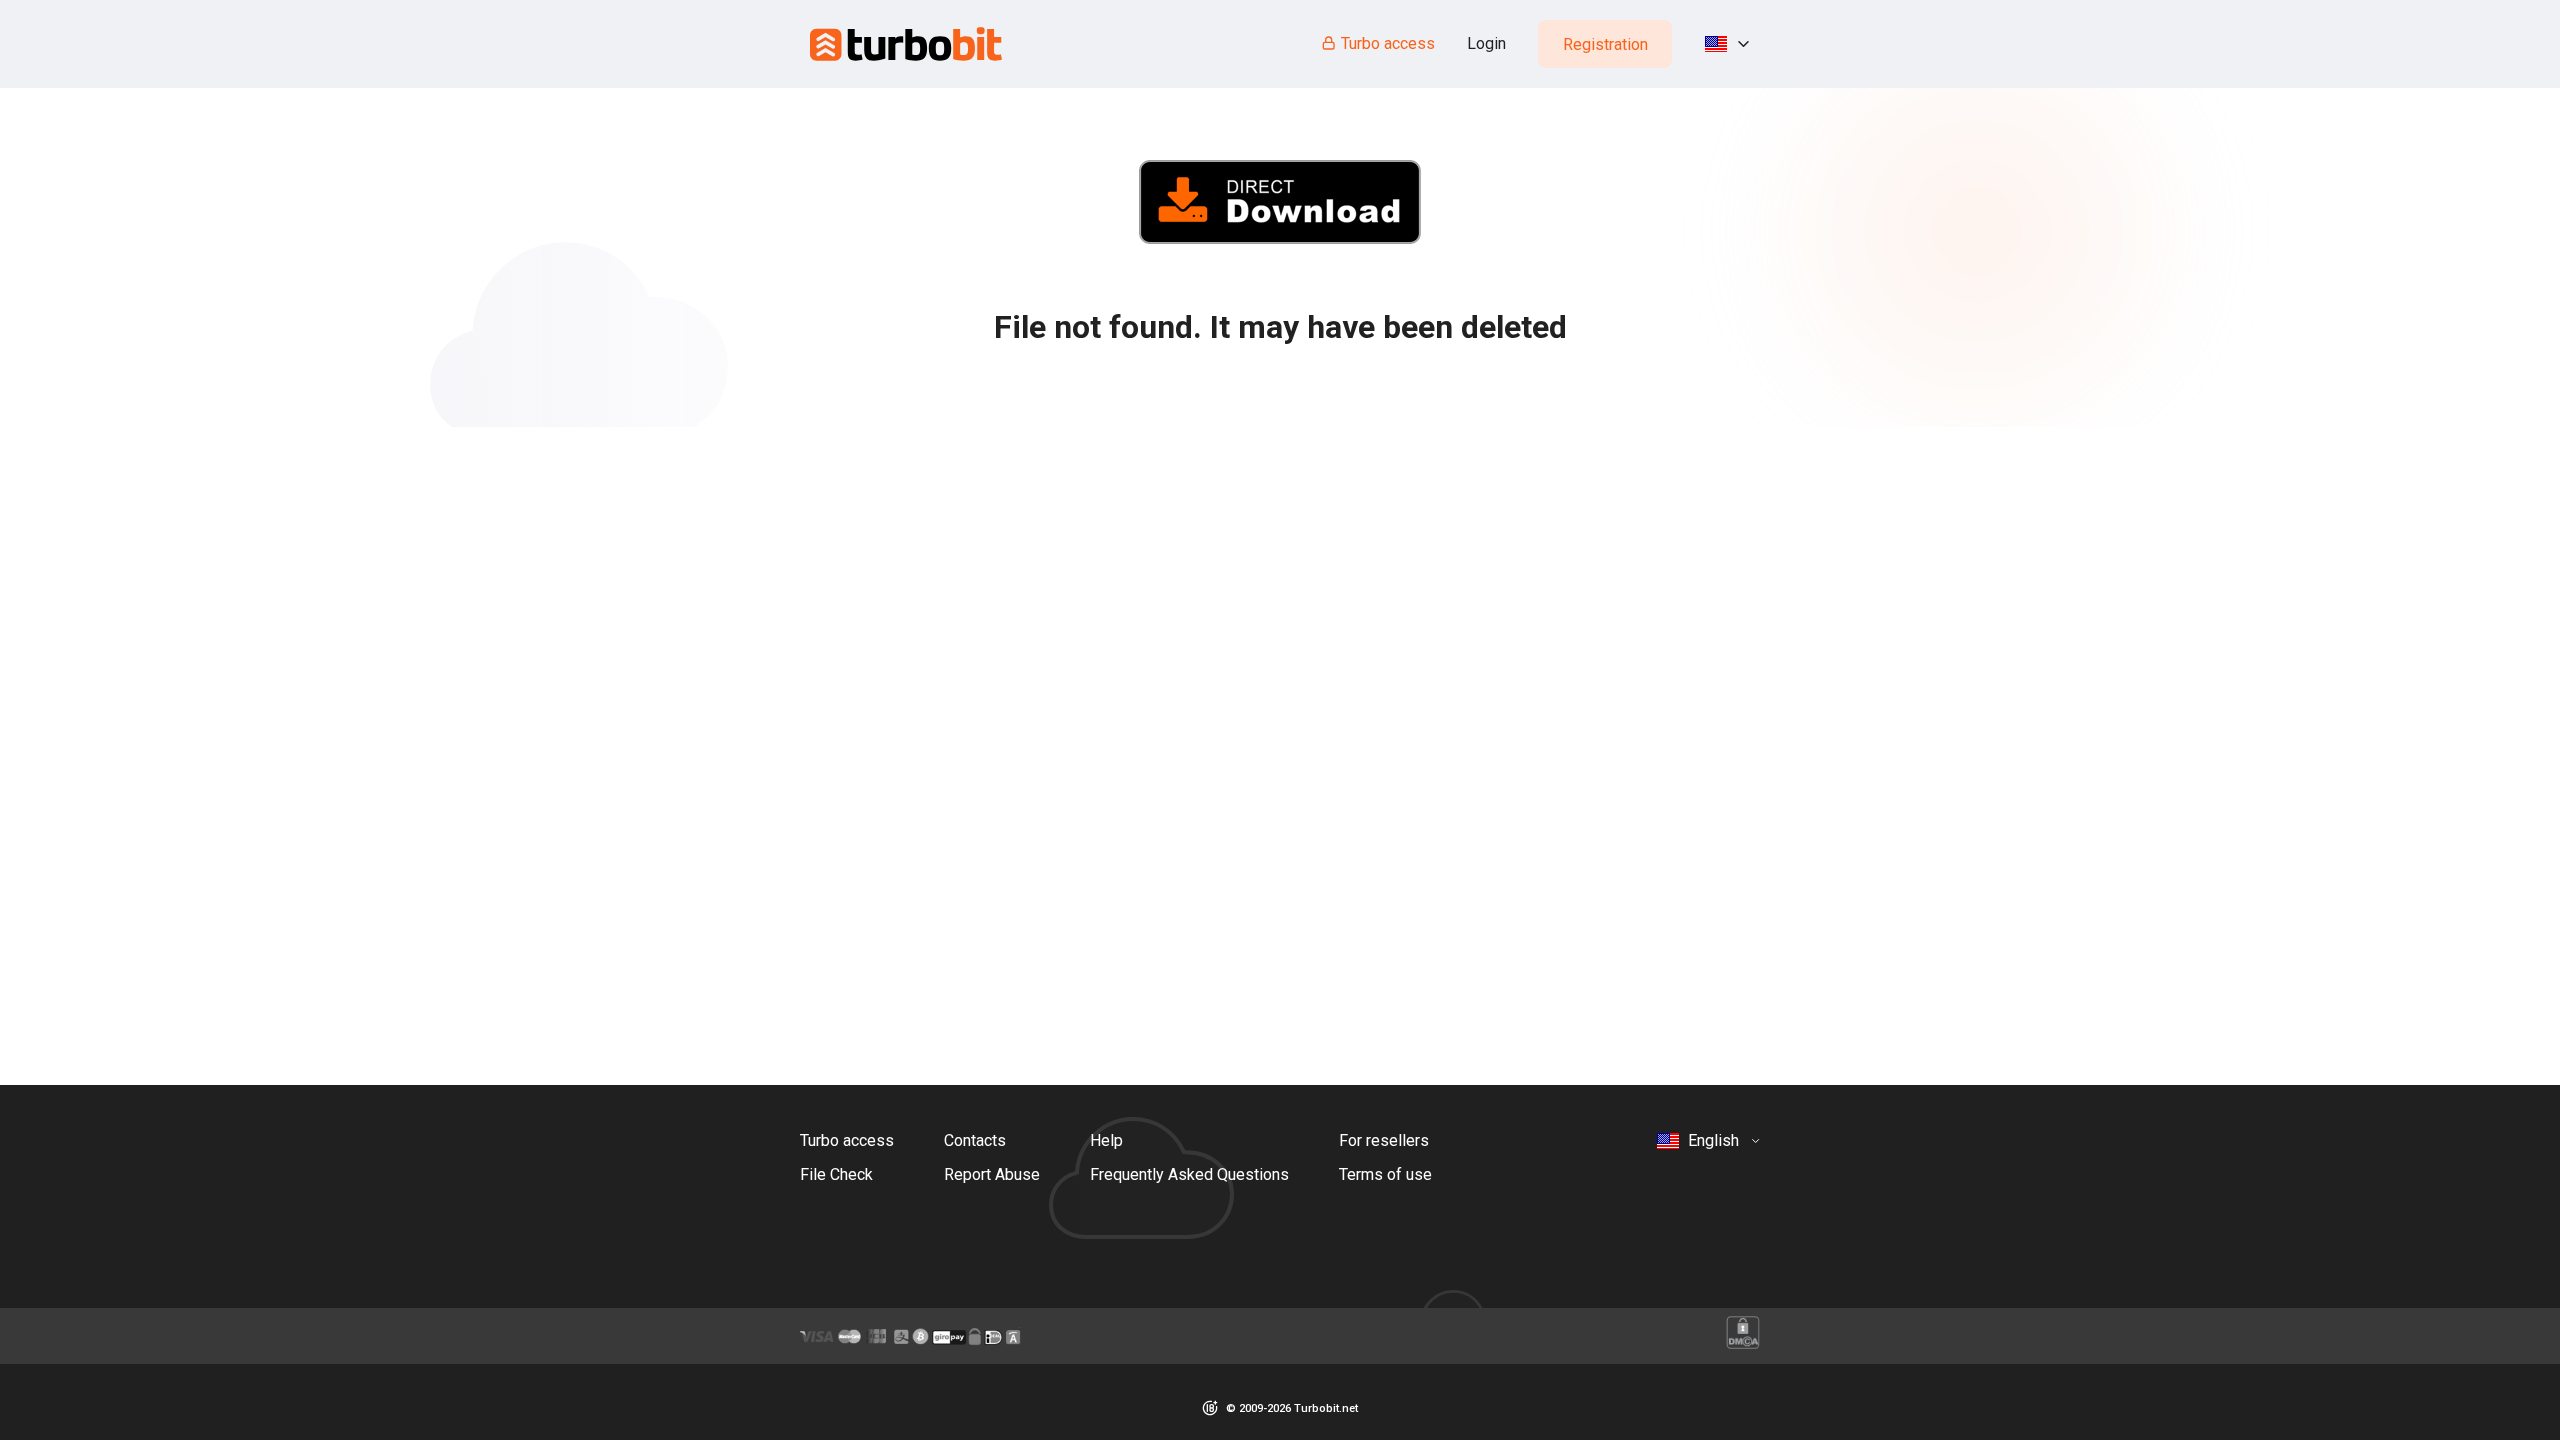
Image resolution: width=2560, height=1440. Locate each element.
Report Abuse (992, 1174)
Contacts (975, 1140)
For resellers (1384, 1140)
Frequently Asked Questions (1189, 1174)
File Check (836, 1174)
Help (1106, 1140)
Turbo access (1388, 43)
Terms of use (1385, 1174)
